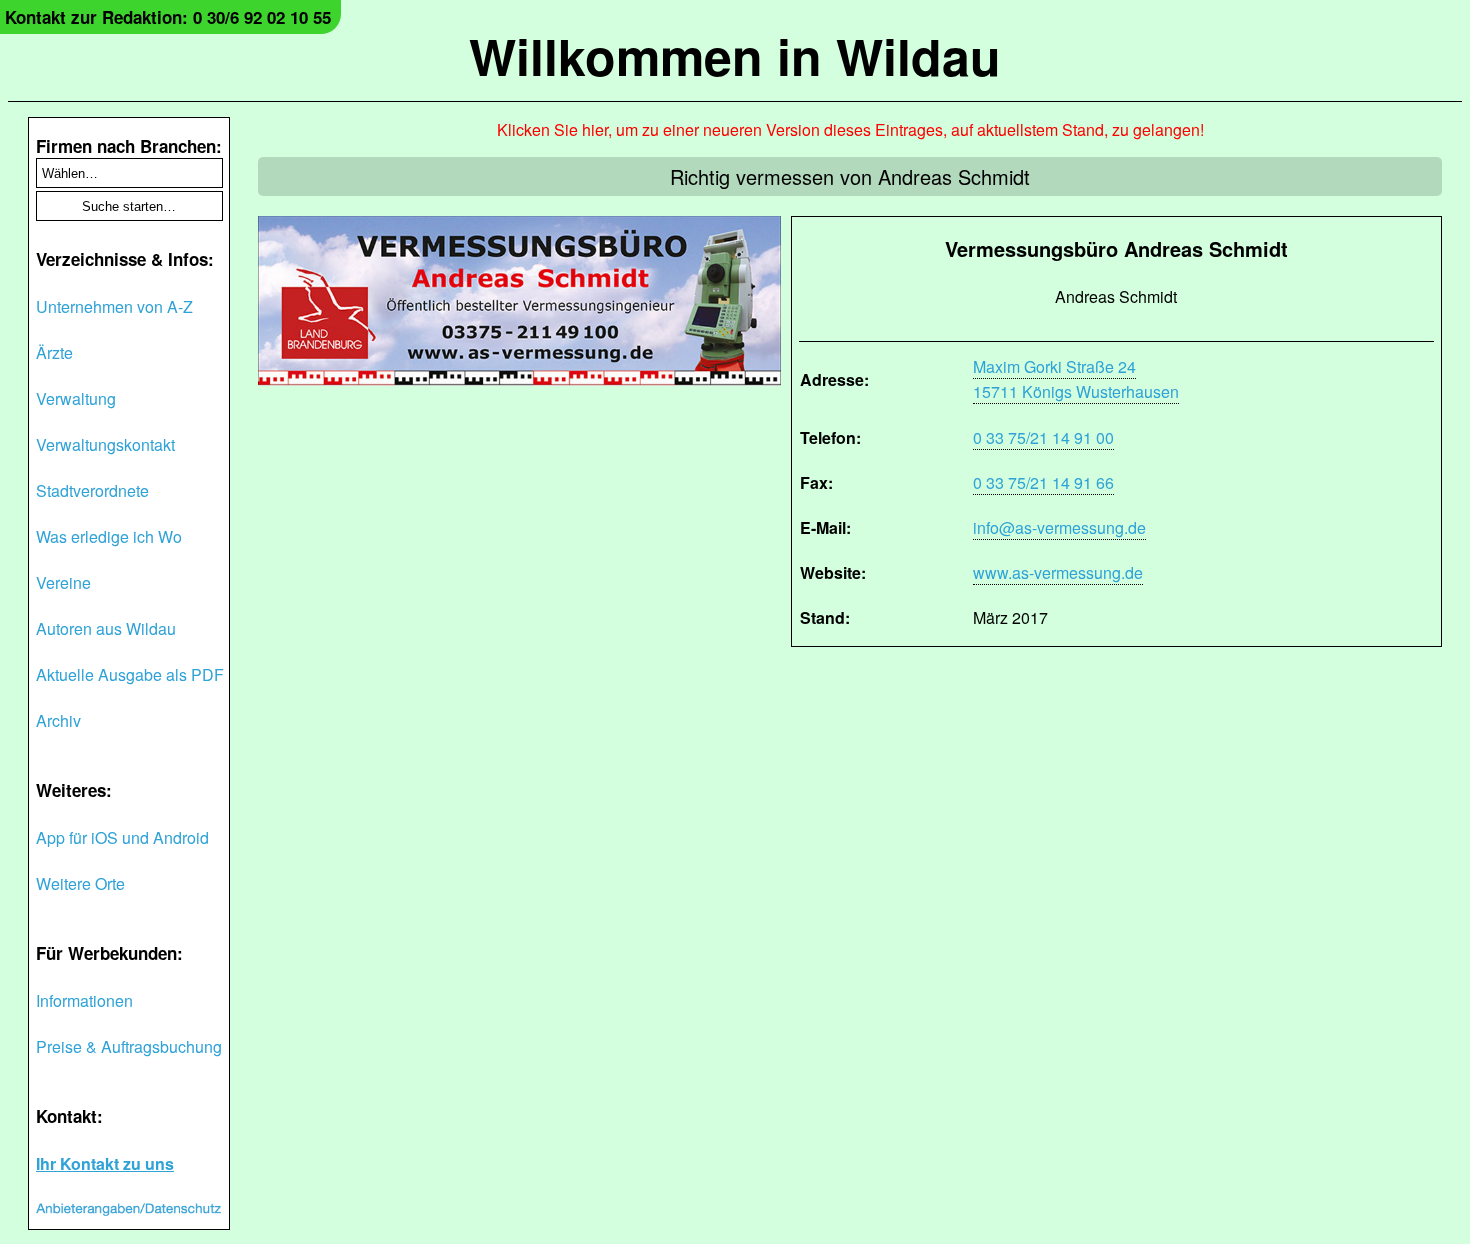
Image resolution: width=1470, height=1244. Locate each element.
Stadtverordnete (92, 490)
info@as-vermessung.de (1059, 527)
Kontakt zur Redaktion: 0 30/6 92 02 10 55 (168, 17)
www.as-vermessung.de (1058, 572)
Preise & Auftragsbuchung (129, 1046)
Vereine (63, 582)
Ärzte (54, 352)
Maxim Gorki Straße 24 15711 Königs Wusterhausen (1076, 379)
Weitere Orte (80, 883)
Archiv (58, 720)
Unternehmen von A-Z (114, 306)
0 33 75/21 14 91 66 (1043, 482)
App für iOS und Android (122, 837)
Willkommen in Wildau (735, 55)
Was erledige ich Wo (109, 536)
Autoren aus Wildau (106, 628)
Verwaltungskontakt (105, 444)
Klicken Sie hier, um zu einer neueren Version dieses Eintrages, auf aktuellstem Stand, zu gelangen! (850, 129)
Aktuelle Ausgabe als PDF (130, 674)
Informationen (84, 1000)
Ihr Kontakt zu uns (105, 1163)
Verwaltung (76, 398)
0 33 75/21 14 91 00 (1043, 437)
